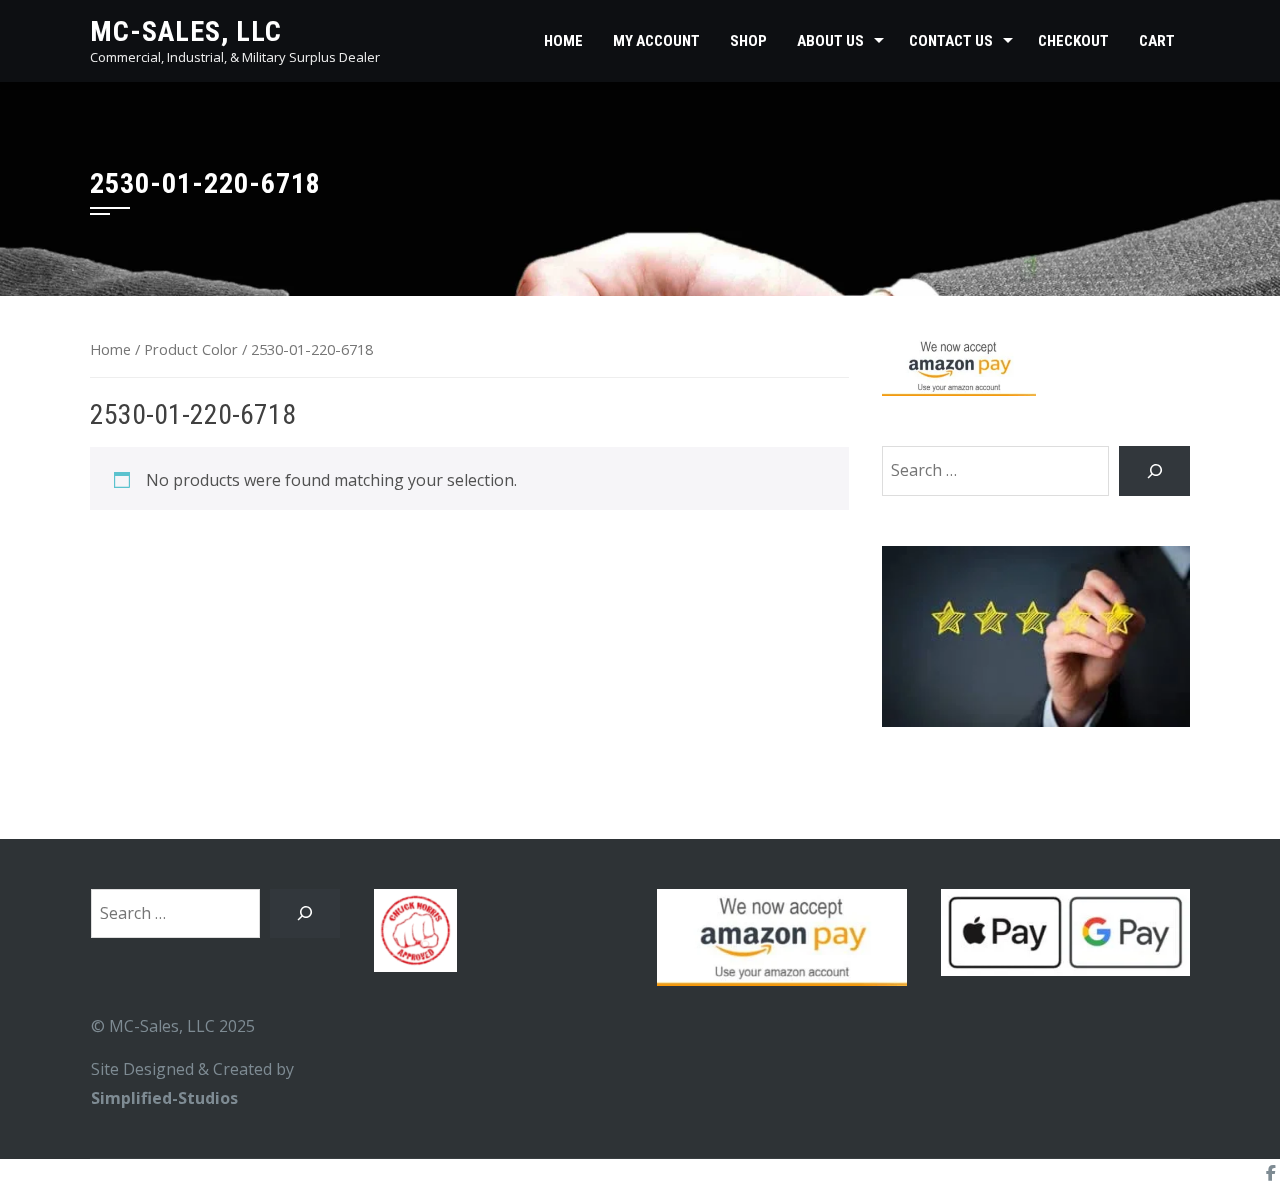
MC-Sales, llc (186, 31)
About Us (830, 41)
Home (563, 41)
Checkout (1073, 41)
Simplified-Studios (164, 1098)
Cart (1157, 41)
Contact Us (951, 41)
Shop (748, 41)
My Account (656, 41)
